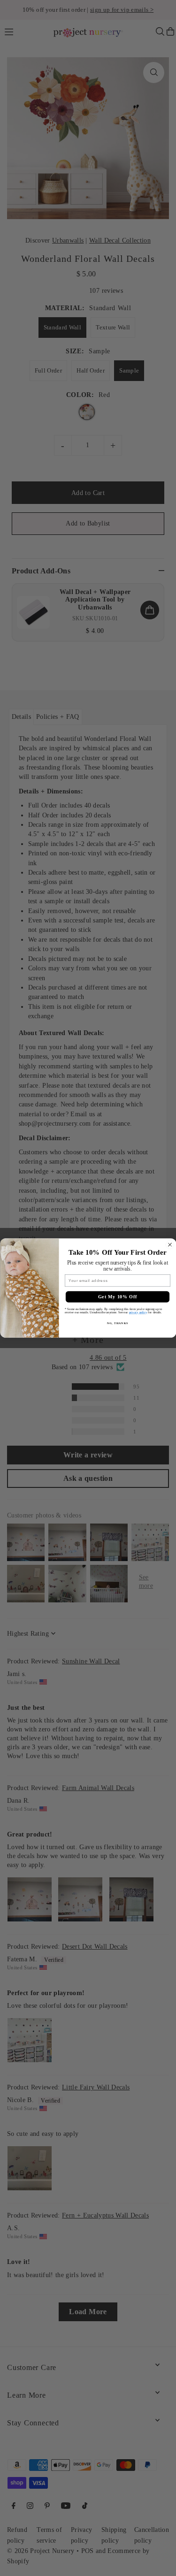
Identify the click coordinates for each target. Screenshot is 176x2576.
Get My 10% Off (117, 1297)
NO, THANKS (117, 1323)
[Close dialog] (170, 1245)
